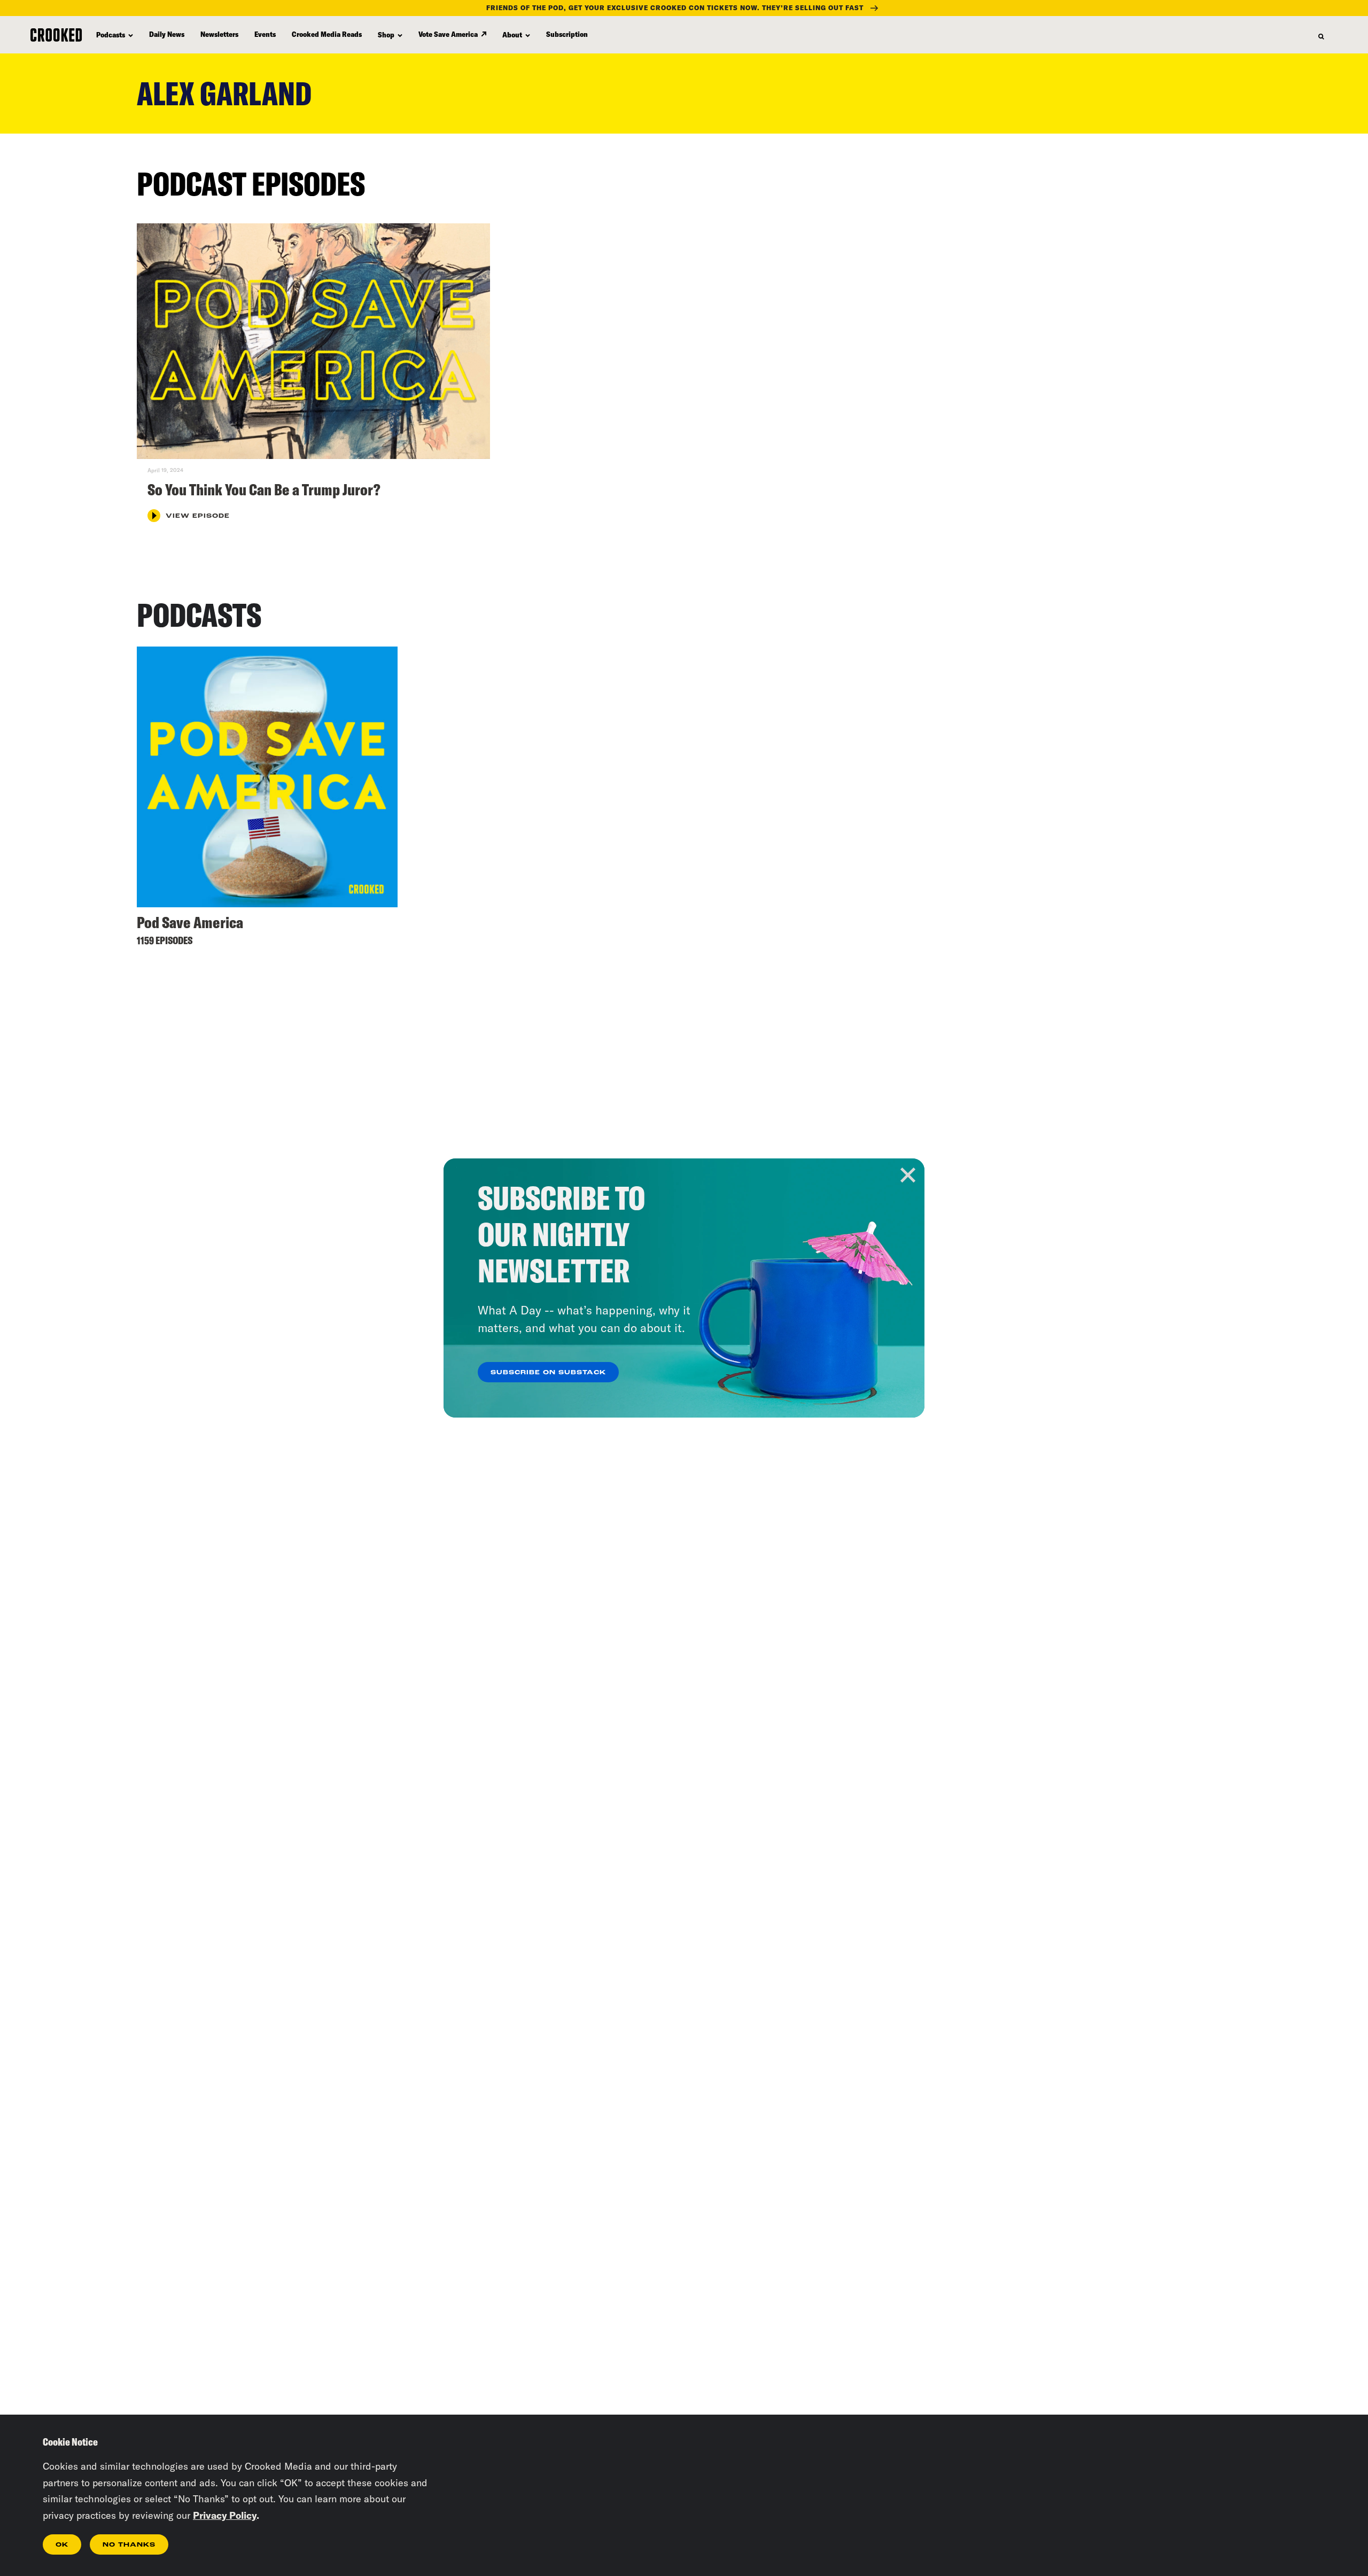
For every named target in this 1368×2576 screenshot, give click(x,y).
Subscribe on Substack (548, 1373)
